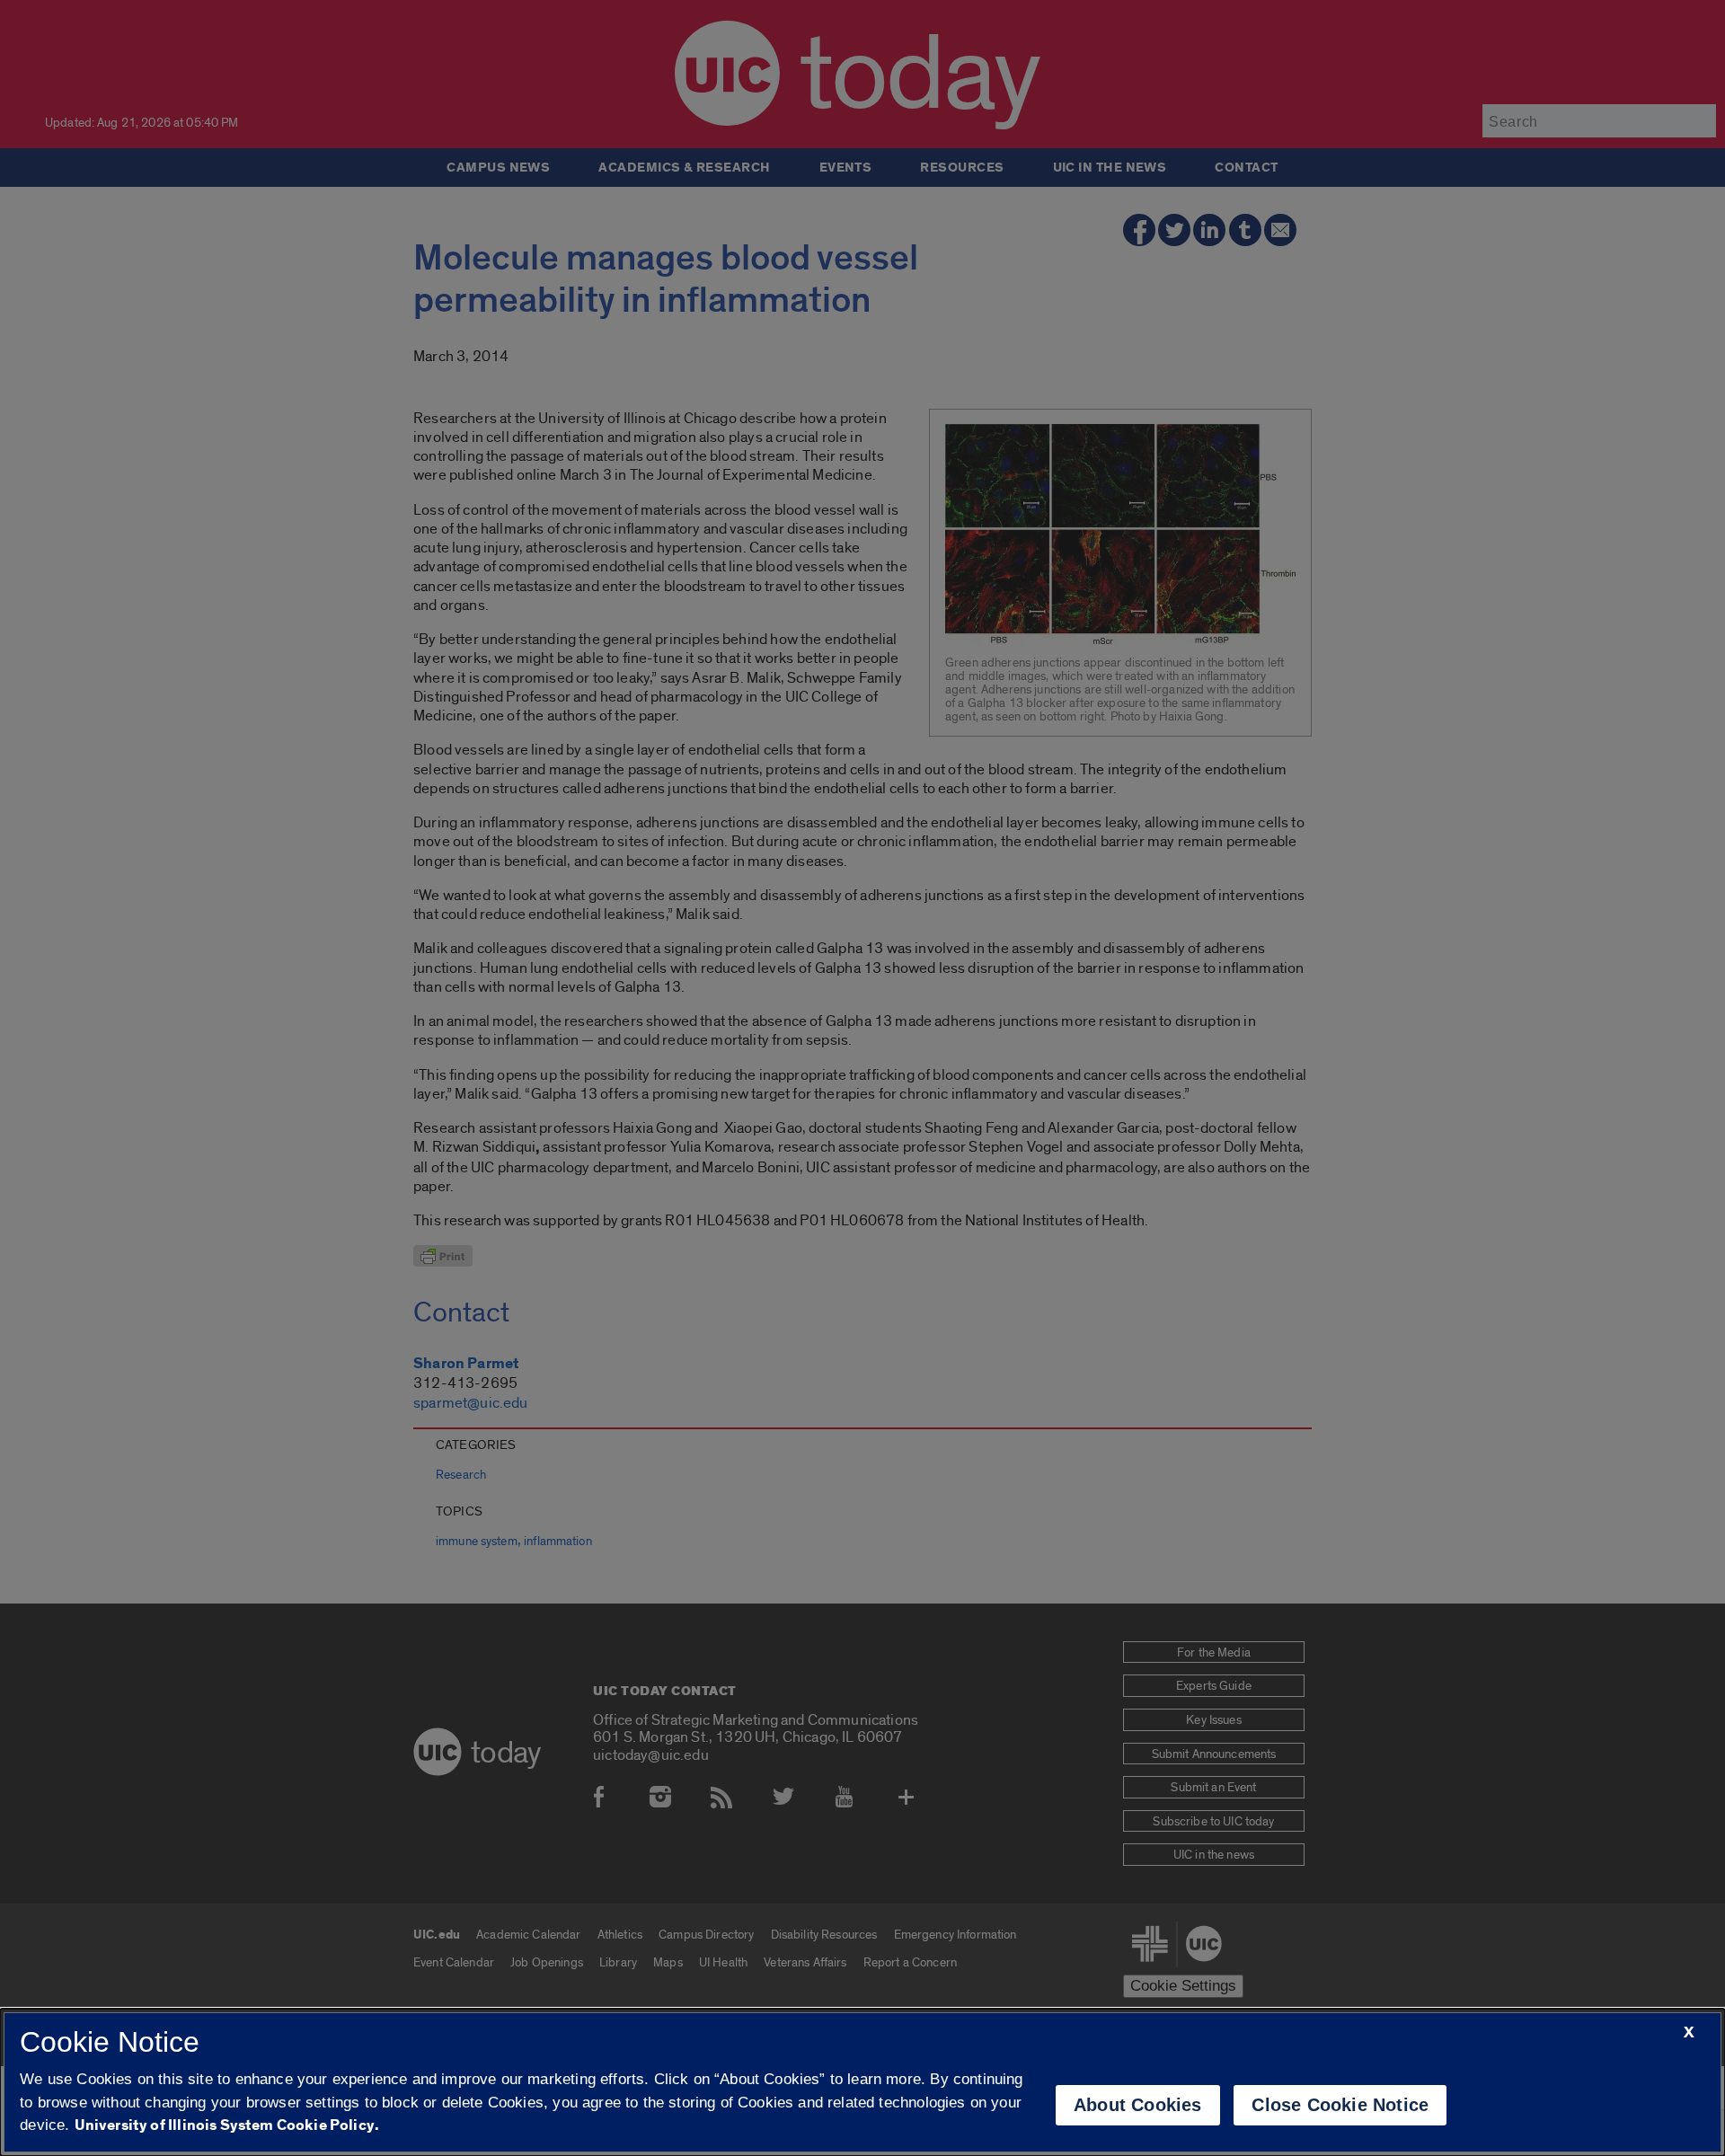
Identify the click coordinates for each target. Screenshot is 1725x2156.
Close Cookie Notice (1340, 2105)
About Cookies (1138, 2105)
